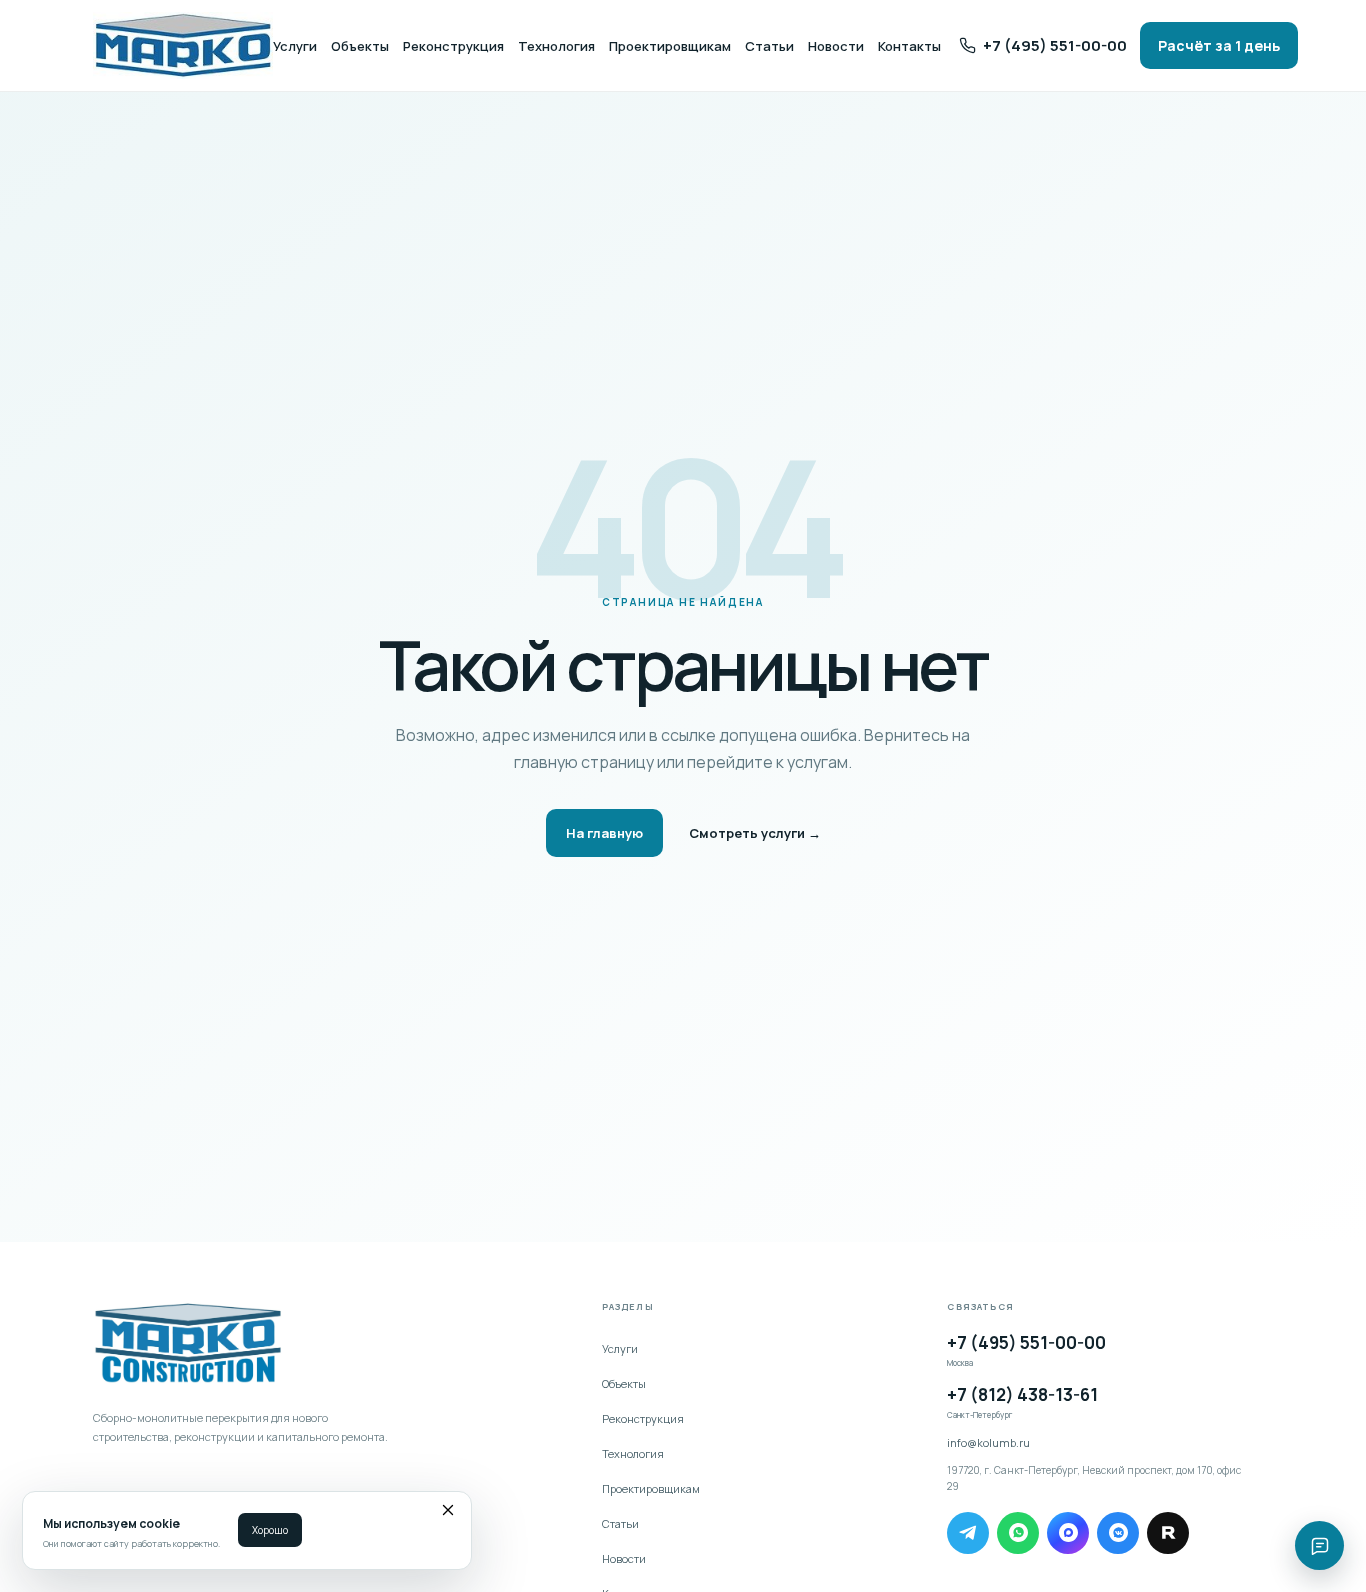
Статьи (769, 46)
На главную (604, 833)
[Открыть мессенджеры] (1319, 1545)
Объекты (360, 46)
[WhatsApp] (1018, 1533)
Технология (556, 46)
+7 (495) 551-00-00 (1026, 1349)
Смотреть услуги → (755, 833)
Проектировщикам (670, 46)
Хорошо (270, 1530)
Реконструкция (453, 46)
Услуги (295, 46)
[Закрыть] (448, 1512)
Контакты (909, 46)
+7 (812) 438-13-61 (1022, 1401)
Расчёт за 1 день (1219, 45)
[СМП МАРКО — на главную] (183, 46)
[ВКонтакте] (1118, 1533)
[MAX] (1068, 1533)
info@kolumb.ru (988, 1442)
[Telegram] (968, 1533)
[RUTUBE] (1168, 1533)
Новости (836, 46)
